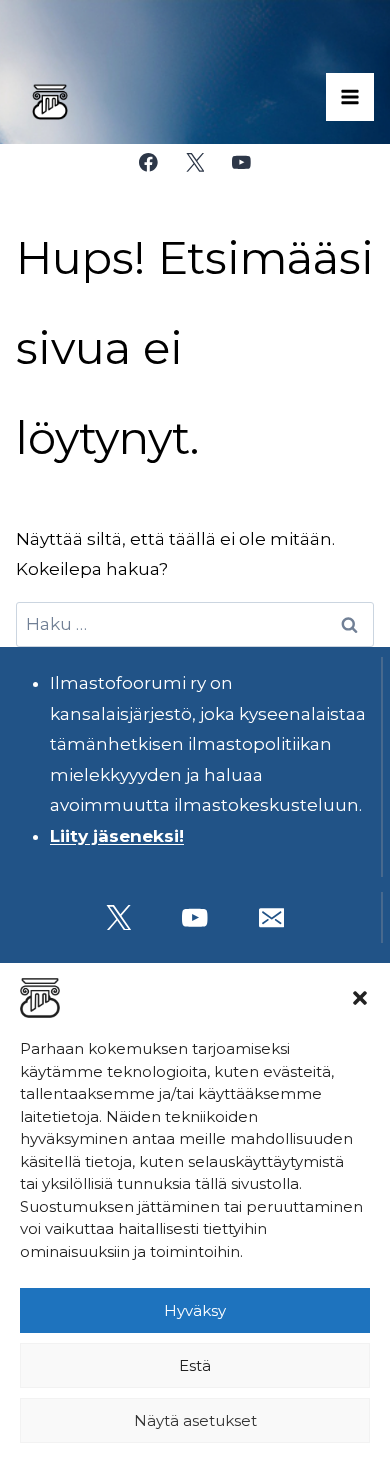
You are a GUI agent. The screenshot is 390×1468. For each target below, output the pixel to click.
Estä (195, 1365)
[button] (360, 998)
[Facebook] (148, 162)
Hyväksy (195, 1310)
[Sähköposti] (271, 917)
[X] (194, 162)
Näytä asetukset (195, 1420)
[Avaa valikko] (350, 97)
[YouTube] (241, 162)
